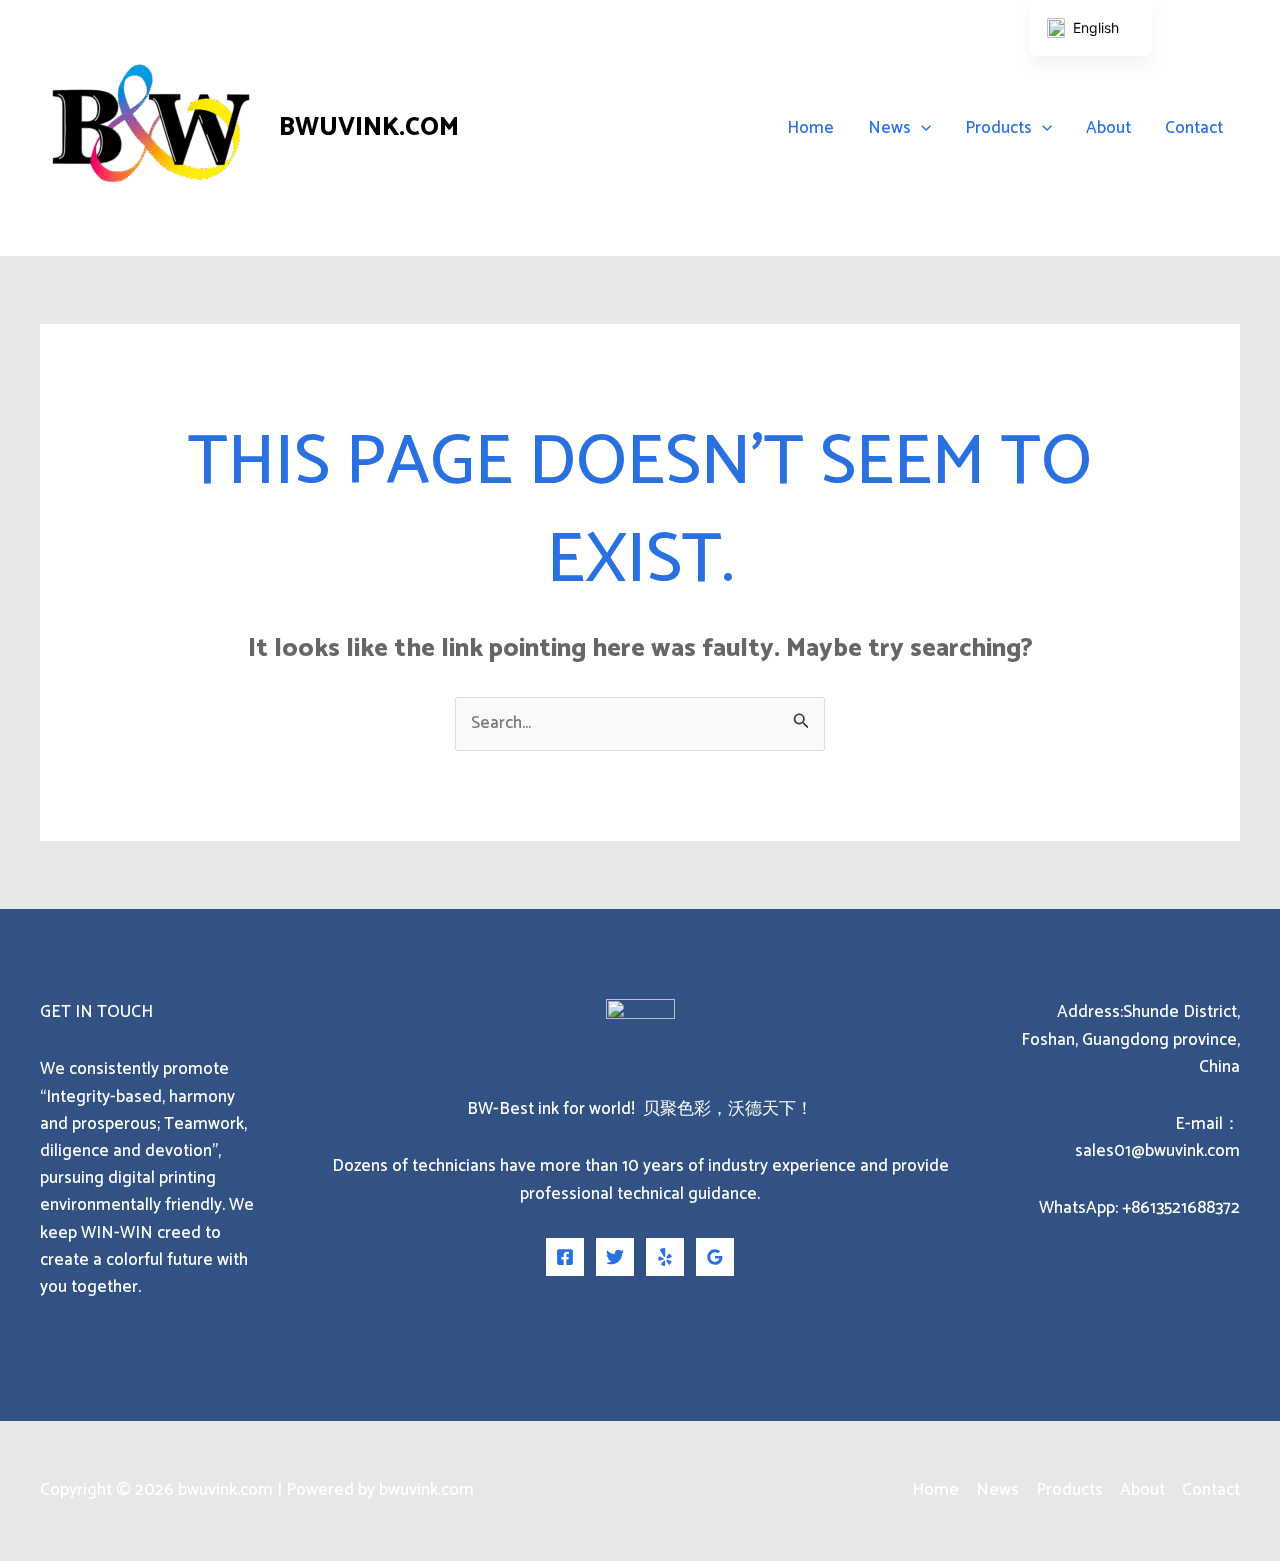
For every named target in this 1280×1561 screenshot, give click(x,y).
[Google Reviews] (715, 1257)
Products (998, 128)
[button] (921, 128)
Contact (1194, 128)
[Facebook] (565, 1257)
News (889, 128)
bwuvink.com (369, 128)
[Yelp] (665, 1257)
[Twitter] (615, 1257)
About (1108, 128)
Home (810, 128)
